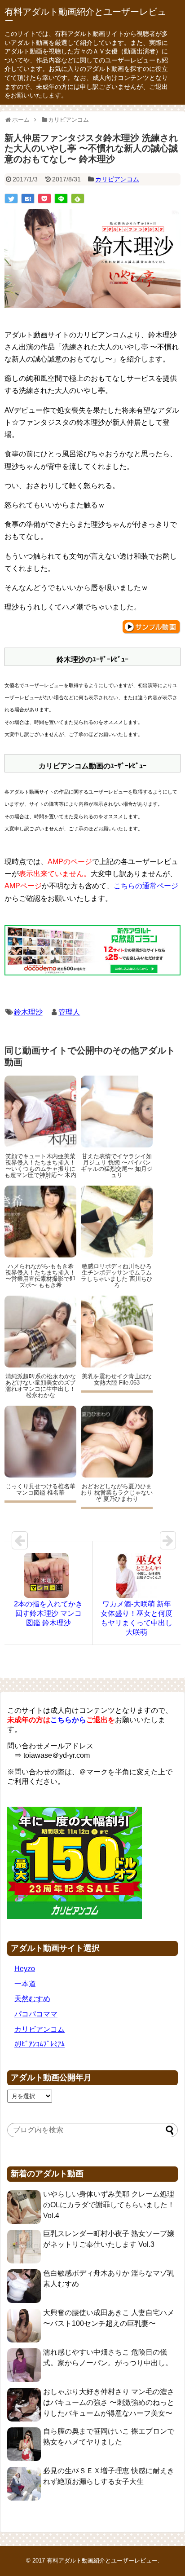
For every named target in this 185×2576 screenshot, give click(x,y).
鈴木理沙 (28, 1012)
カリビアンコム (117, 179)
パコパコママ (36, 2014)
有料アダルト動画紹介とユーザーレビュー (85, 16)
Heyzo (25, 1969)
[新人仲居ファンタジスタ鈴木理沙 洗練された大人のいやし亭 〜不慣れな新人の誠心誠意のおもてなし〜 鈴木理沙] (28, 198)
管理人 (69, 1012)
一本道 (25, 1984)
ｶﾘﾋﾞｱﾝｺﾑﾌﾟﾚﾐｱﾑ (40, 2044)
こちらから (68, 1720)
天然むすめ (32, 1999)
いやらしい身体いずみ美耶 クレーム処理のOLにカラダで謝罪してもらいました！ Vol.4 (109, 2205)
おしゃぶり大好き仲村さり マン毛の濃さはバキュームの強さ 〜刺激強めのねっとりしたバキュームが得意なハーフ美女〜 (109, 2402)
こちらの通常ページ (146, 886)
